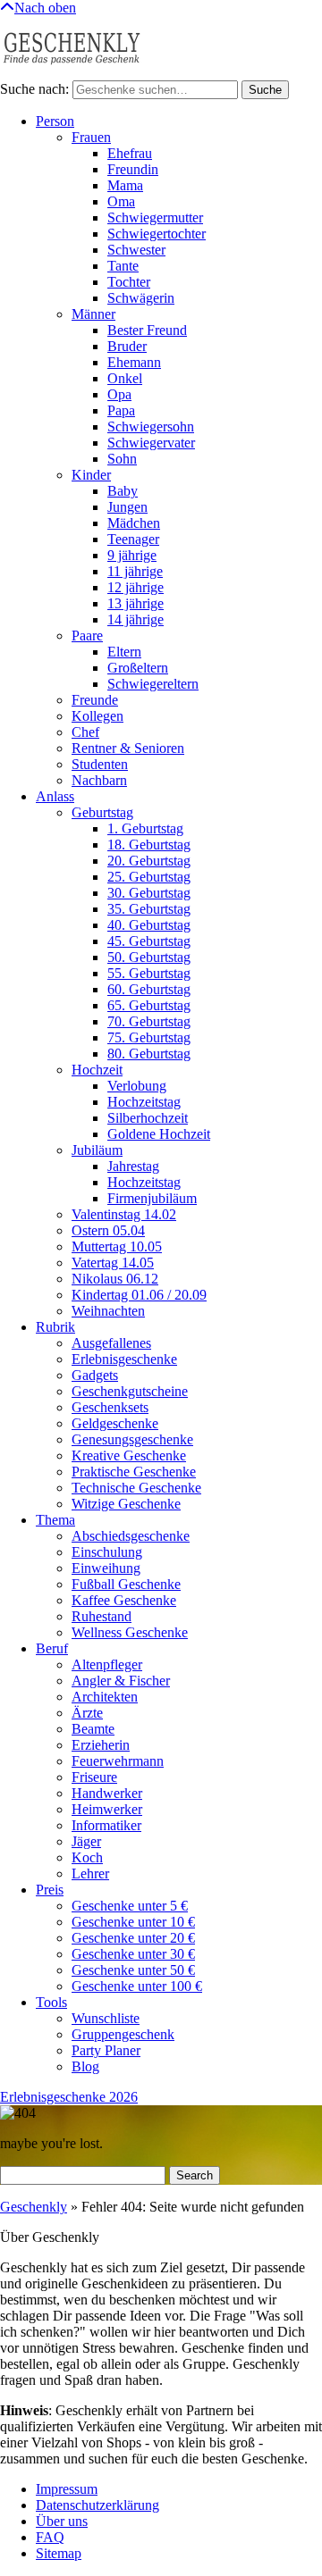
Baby (123, 491)
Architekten (105, 1697)
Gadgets (95, 1375)
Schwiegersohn (151, 427)
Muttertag (117, 1246)
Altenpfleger (107, 1664)
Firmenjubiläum (152, 1198)
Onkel (125, 378)
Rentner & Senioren (128, 748)
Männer (93, 314)
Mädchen (134, 523)
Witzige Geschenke (126, 1504)
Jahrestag (133, 1166)
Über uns (62, 2521)
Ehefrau (130, 153)
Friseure (94, 1777)
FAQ (50, 2537)
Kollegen (97, 716)
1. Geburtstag (145, 828)
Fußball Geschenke (126, 1584)
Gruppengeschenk (123, 2034)
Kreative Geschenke (129, 1455)
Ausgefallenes (111, 1343)
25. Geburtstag (149, 877)
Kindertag (139, 1295)
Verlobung (137, 1086)
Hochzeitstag (144, 1102)
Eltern (124, 652)
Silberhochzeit (148, 1118)
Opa (119, 394)
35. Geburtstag (149, 909)
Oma (121, 201)
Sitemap (59, 2553)
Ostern (108, 1230)
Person (55, 121)
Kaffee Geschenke (124, 1600)
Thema (55, 1520)
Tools (51, 2002)
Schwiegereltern (153, 684)
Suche (265, 90)
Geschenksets (110, 1407)
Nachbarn (99, 780)
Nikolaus (115, 1279)
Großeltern (138, 668)
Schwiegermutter (155, 217)
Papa (121, 410)
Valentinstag (124, 1214)
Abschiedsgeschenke (131, 1536)
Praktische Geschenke (134, 1472)
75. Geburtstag (149, 1037)
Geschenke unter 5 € (130, 1906)
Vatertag (113, 1263)
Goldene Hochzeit (159, 1134)
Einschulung (107, 1552)
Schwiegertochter (157, 234)
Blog (85, 2066)
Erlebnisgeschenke (124, 1359)
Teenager (133, 539)
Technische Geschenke (136, 1488)
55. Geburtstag (149, 973)
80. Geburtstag (149, 1054)
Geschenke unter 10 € (133, 1922)
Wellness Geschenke (130, 1632)
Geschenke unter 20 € (133, 1938)
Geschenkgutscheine (130, 1391)
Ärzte (87, 1713)
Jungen (127, 507)
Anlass (55, 796)
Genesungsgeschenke (132, 1439)
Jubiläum (97, 1150)
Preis (50, 1890)
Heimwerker (107, 1809)
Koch (87, 1857)
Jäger (86, 1841)
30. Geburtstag (149, 893)
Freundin (133, 169)
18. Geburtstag (149, 845)
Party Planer (106, 2050)
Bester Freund (147, 330)
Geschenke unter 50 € (133, 1970)
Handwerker (107, 1793)
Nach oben (45, 8)
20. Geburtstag (149, 861)
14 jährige (136, 619)
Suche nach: (34, 89)
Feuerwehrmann (118, 1761)
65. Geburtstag (149, 1005)
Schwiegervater (151, 443)
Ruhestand (102, 1616)
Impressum (67, 2489)
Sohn (122, 459)
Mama (125, 185)
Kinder (91, 475)
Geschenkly (34, 2207)
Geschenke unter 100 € (137, 1986)
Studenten (100, 764)
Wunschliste (106, 2018)
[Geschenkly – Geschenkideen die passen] (72, 72)
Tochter (129, 282)
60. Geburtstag (149, 989)
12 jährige (136, 587)
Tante (123, 266)
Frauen (91, 137)
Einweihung (106, 1568)
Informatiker (106, 1825)
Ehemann (134, 362)
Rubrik (55, 1327)
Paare (87, 636)
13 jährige (136, 603)
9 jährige (132, 555)
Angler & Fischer (121, 1681)
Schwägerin (141, 298)
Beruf (52, 1648)
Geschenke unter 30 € (133, 1954)
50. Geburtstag (149, 957)
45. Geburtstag (149, 941)
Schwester (136, 250)
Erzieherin (101, 1745)
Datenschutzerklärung (97, 2505)
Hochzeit (97, 1070)
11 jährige (135, 571)
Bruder (127, 346)
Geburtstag (102, 812)
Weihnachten (108, 1311)
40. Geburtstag (149, 925)
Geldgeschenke (115, 1423)
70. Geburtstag (149, 1021)
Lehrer (90, 1873)
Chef (85, 732)
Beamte (93, 1729)
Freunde (95, 700)
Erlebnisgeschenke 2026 (69, 2097)
